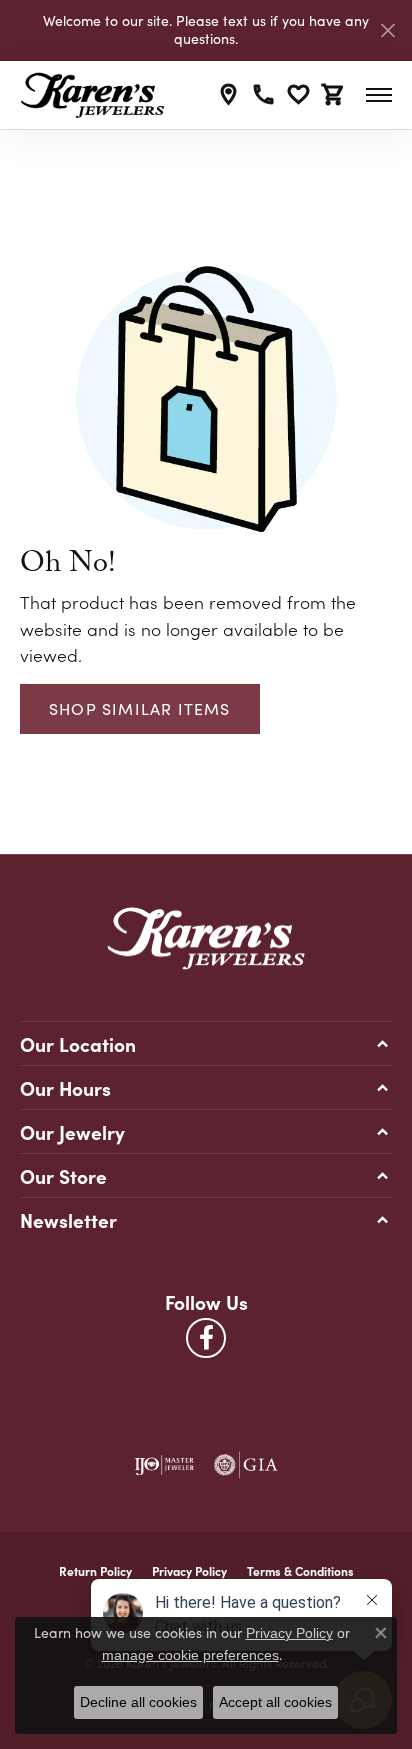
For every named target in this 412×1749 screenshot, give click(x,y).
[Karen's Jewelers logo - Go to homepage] (92, 95)
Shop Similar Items (140, 708)
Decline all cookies (138, 1702)
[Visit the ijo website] (164, 1465)
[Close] (387, 30)
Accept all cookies (275, 1702)
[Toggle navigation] (379, 95)
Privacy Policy (189, 1571)
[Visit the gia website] (246, 1465)
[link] (228, 95)
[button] (298, 95)
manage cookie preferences (190, 1655)
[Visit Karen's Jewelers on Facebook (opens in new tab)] (206, 1338)
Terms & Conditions (300, 1571)
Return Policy (95, 1571)
